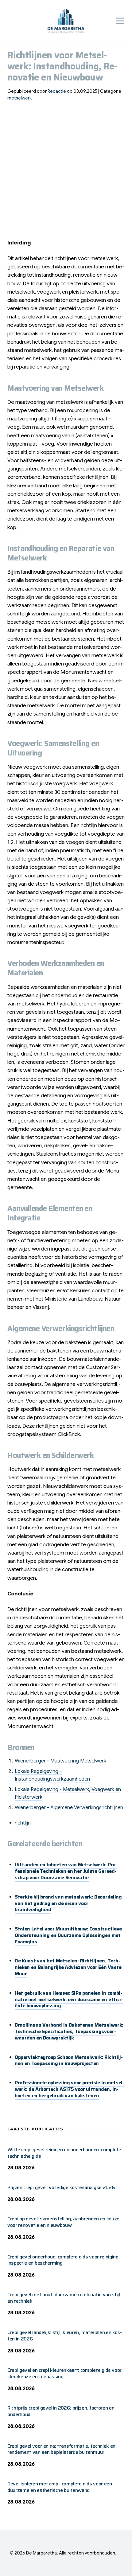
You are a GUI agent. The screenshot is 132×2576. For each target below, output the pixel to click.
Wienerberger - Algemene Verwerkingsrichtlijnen (69, 1808)
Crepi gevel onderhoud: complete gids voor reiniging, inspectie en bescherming (63, 2260)
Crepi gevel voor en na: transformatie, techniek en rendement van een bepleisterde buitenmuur (61, 2449)
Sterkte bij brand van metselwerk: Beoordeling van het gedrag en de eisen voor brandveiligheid (68, 1903)
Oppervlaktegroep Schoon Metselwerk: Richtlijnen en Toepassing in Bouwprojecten (69, 2060)
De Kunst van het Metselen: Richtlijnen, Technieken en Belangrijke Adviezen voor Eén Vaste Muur (68, 1967)
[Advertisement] (66, 173)
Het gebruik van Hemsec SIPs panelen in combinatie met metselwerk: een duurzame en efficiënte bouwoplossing (69, 1999)
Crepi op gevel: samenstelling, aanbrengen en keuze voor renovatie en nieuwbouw (63, 2222)
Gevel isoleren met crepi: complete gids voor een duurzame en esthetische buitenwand (60, 2487)
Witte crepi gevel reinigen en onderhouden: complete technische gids (64, 2153)
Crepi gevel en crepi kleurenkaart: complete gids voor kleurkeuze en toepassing (64, 2373)
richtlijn (23, 1823)
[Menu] (120, 21)
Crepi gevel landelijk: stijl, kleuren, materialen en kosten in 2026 (65, 2336)
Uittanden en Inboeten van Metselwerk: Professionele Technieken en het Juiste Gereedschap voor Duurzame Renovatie (66, 1871)
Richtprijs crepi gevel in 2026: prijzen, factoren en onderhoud (61, 2411)
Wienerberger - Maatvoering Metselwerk (60, 1761)
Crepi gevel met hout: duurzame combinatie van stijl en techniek (64, 2298)
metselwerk (19, 98)
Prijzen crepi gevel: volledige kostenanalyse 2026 (61, 2187)
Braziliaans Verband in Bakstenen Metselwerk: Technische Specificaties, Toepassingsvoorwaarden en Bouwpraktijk (69, 2031)
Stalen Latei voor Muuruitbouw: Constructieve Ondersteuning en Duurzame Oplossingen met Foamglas (68, 1935)
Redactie (57, 91)
